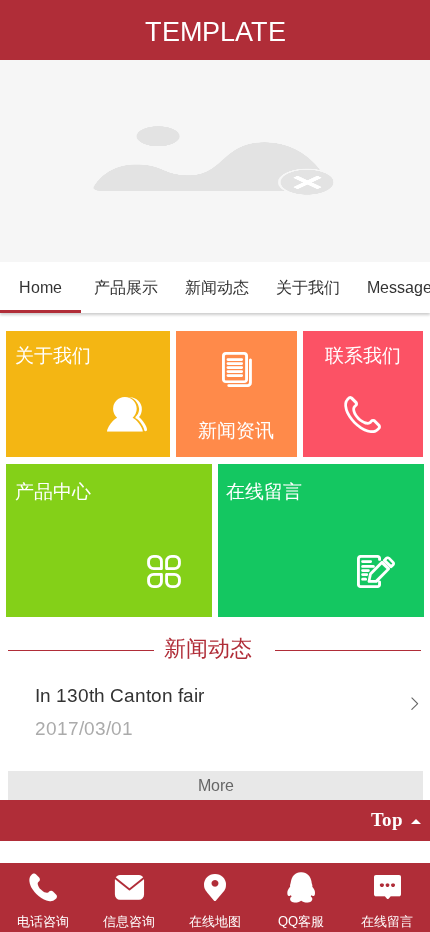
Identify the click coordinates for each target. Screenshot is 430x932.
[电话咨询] (43, 888)
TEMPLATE (215, 32)
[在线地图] (215, 888)
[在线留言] (387, 888)
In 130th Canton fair (119, 695)
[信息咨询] (129, 888)
